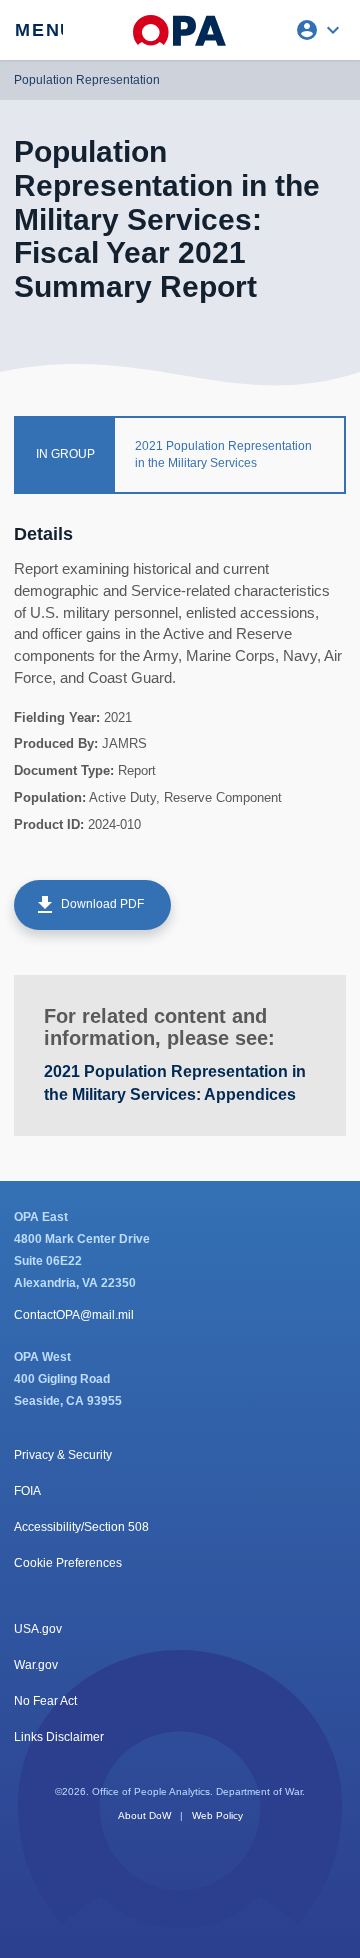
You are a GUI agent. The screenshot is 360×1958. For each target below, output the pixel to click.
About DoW (144, 1815)
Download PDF (88, 905)
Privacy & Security (63, 1455)
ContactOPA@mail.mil (74, 1315)
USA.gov (38, 1629)
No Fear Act (45, 1701)
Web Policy (217, 1815)
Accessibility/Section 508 (81, 1527)
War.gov (36, 1665)
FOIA (27, 1491)
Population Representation (87, 80)
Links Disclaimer (59, 1737)
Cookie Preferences (68, 1563)
